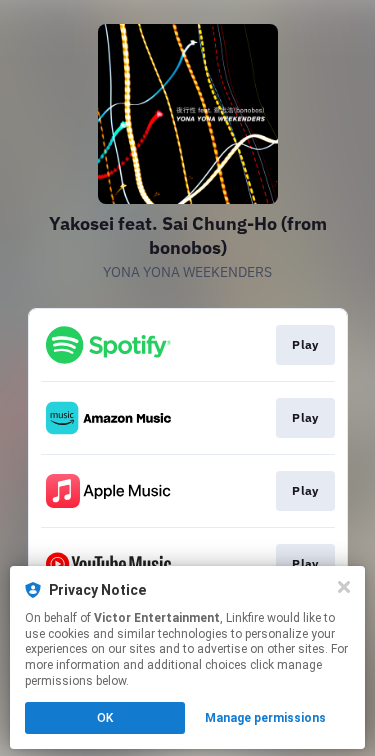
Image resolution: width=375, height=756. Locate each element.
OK (105, 718)
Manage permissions (265, 718)
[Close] (344, 587)
